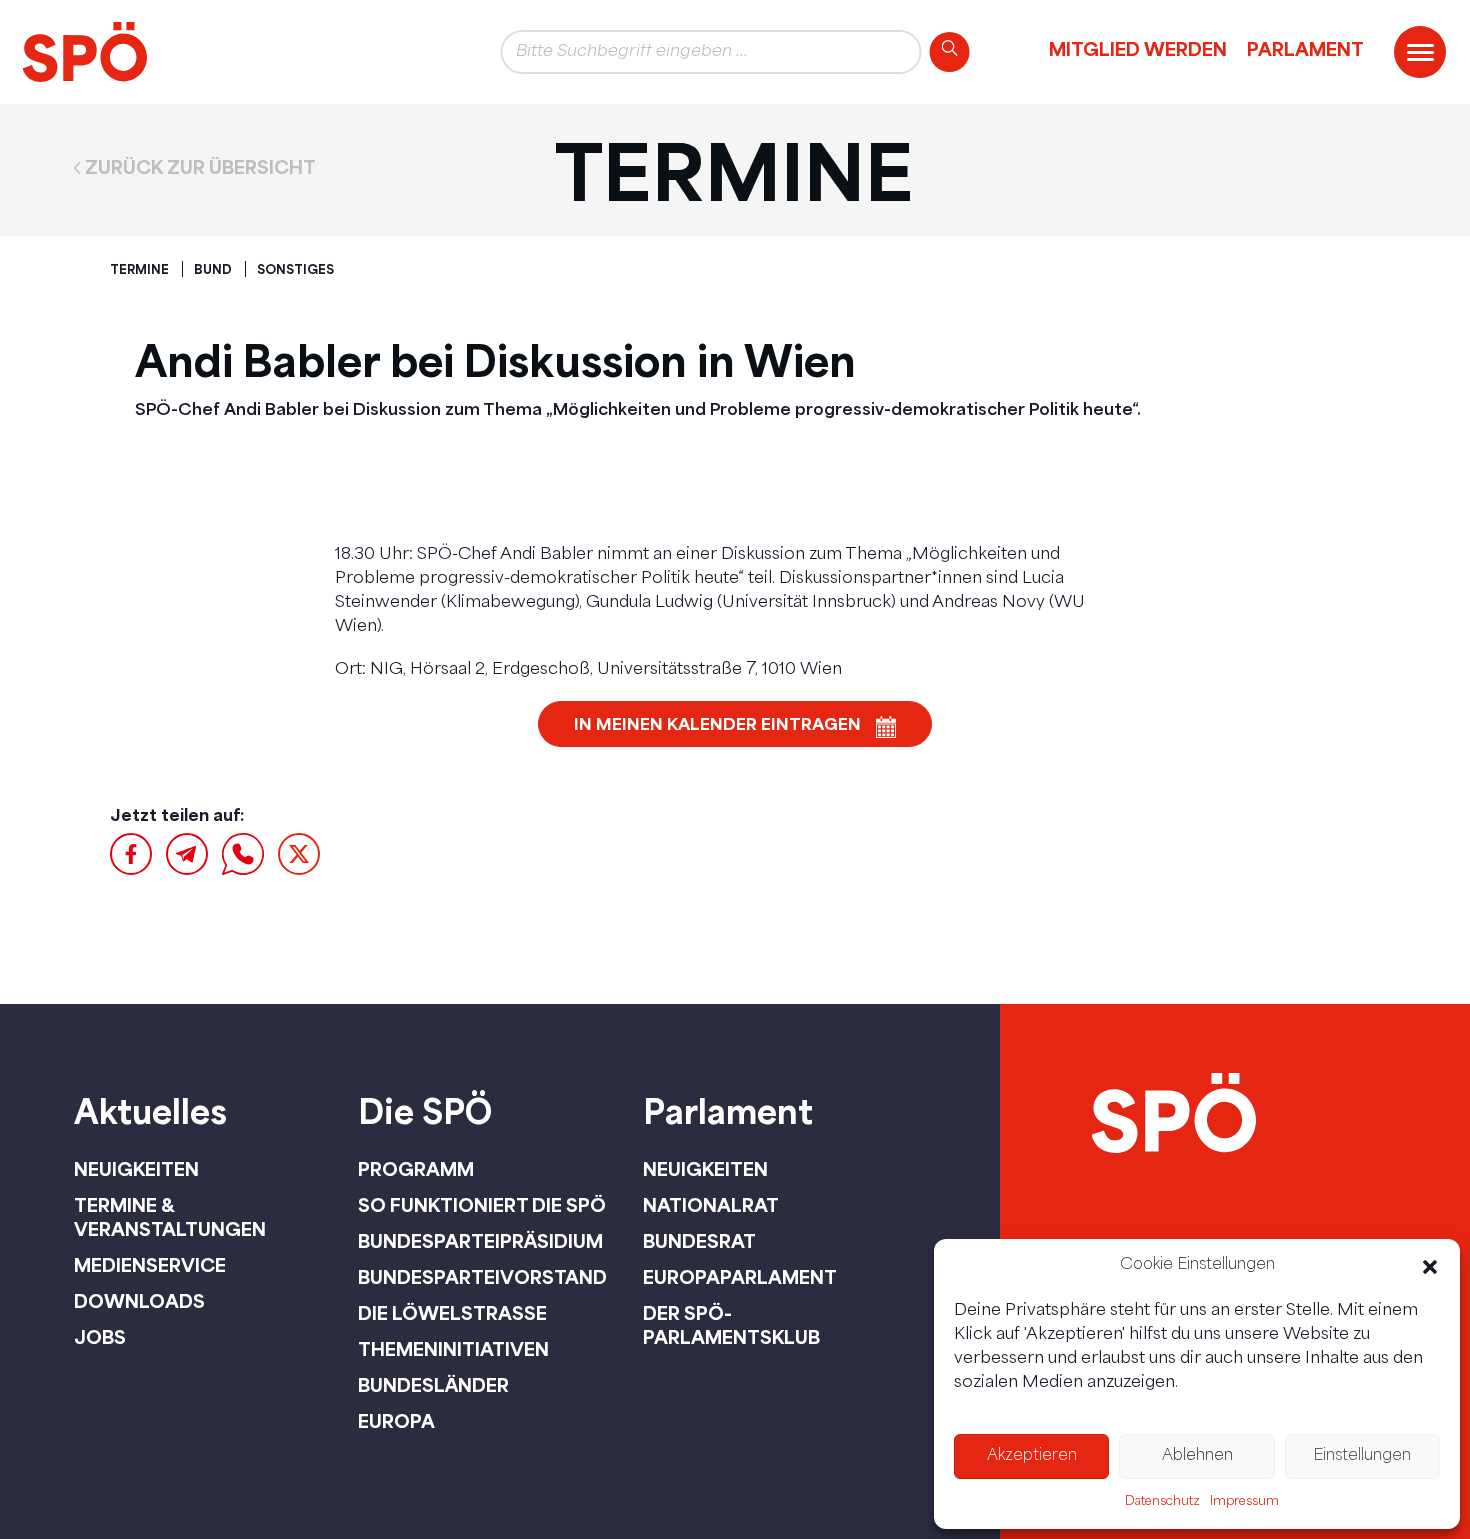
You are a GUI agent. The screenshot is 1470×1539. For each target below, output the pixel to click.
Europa (396, 1421)
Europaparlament (740, 1277)
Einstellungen (1362, 1456)
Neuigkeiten (136, 1169)
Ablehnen (1197, 1456)
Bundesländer (433, 1385)
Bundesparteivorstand (482, 1277)
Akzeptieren (1032, 1456)
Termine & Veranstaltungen (170, 1217)
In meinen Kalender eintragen (717, 723)
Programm (416, 1169)
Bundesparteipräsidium (480, 1241)
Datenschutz (1162, 1502)
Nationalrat (711, 1205)
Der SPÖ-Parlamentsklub (731, 1325)
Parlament (1305, 49)
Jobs (100, 1337)
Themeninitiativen (453, 1349)
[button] (1430, 1267)
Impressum (1244, 1502)
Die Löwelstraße (452, 1313)
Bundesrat (699, 1241)
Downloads (139, 1301)
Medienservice (150, 1265)
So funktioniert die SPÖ (482, 1205)
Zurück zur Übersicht (200, 168)
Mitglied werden (1138, 49)
